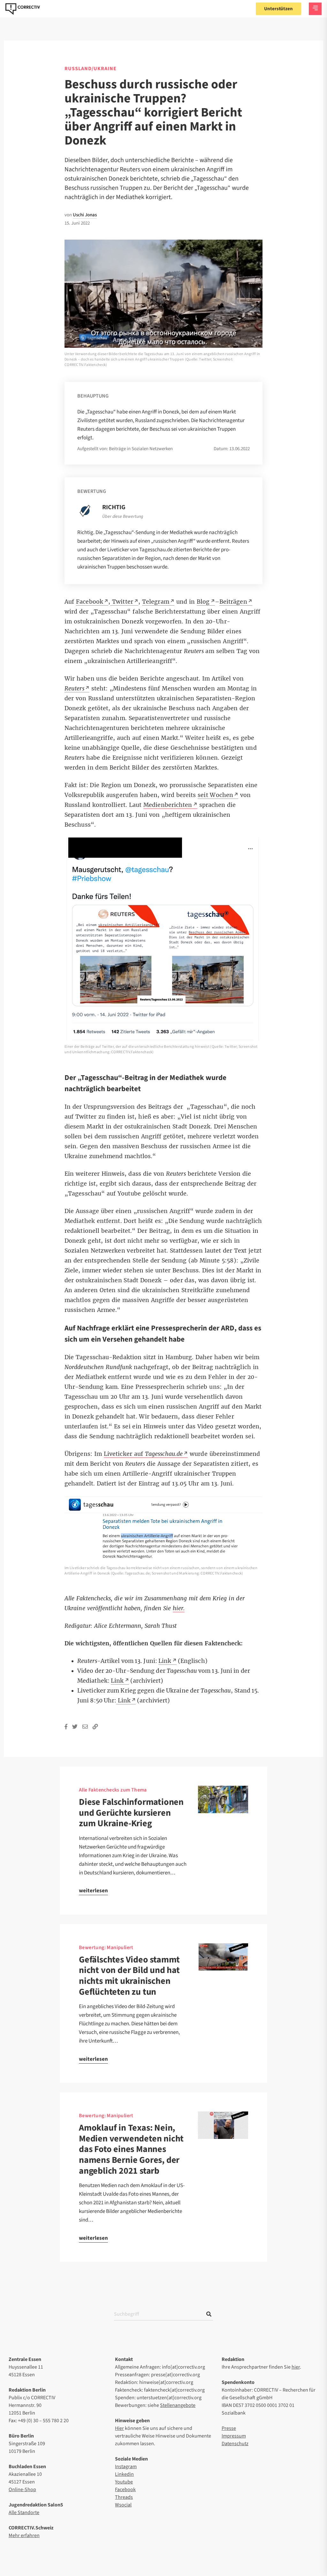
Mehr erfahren (24, 2535)
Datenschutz (235, 2444)
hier (296, 2367)
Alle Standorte (24, 2513)
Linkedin (124, 2474)
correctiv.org (23, 9)
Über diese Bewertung (123, 517)
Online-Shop (22, 2490)
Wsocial (123, 2505)
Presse (229, 2428)
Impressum (234, 2436)
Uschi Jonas (85, 215)
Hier (119, 2428)
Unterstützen (278, 9)
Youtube (124, 2482)
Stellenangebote (178, 2405)
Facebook (125, 2490)
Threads (124, 2497)
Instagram (126, 2467)
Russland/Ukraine (91, 69)
